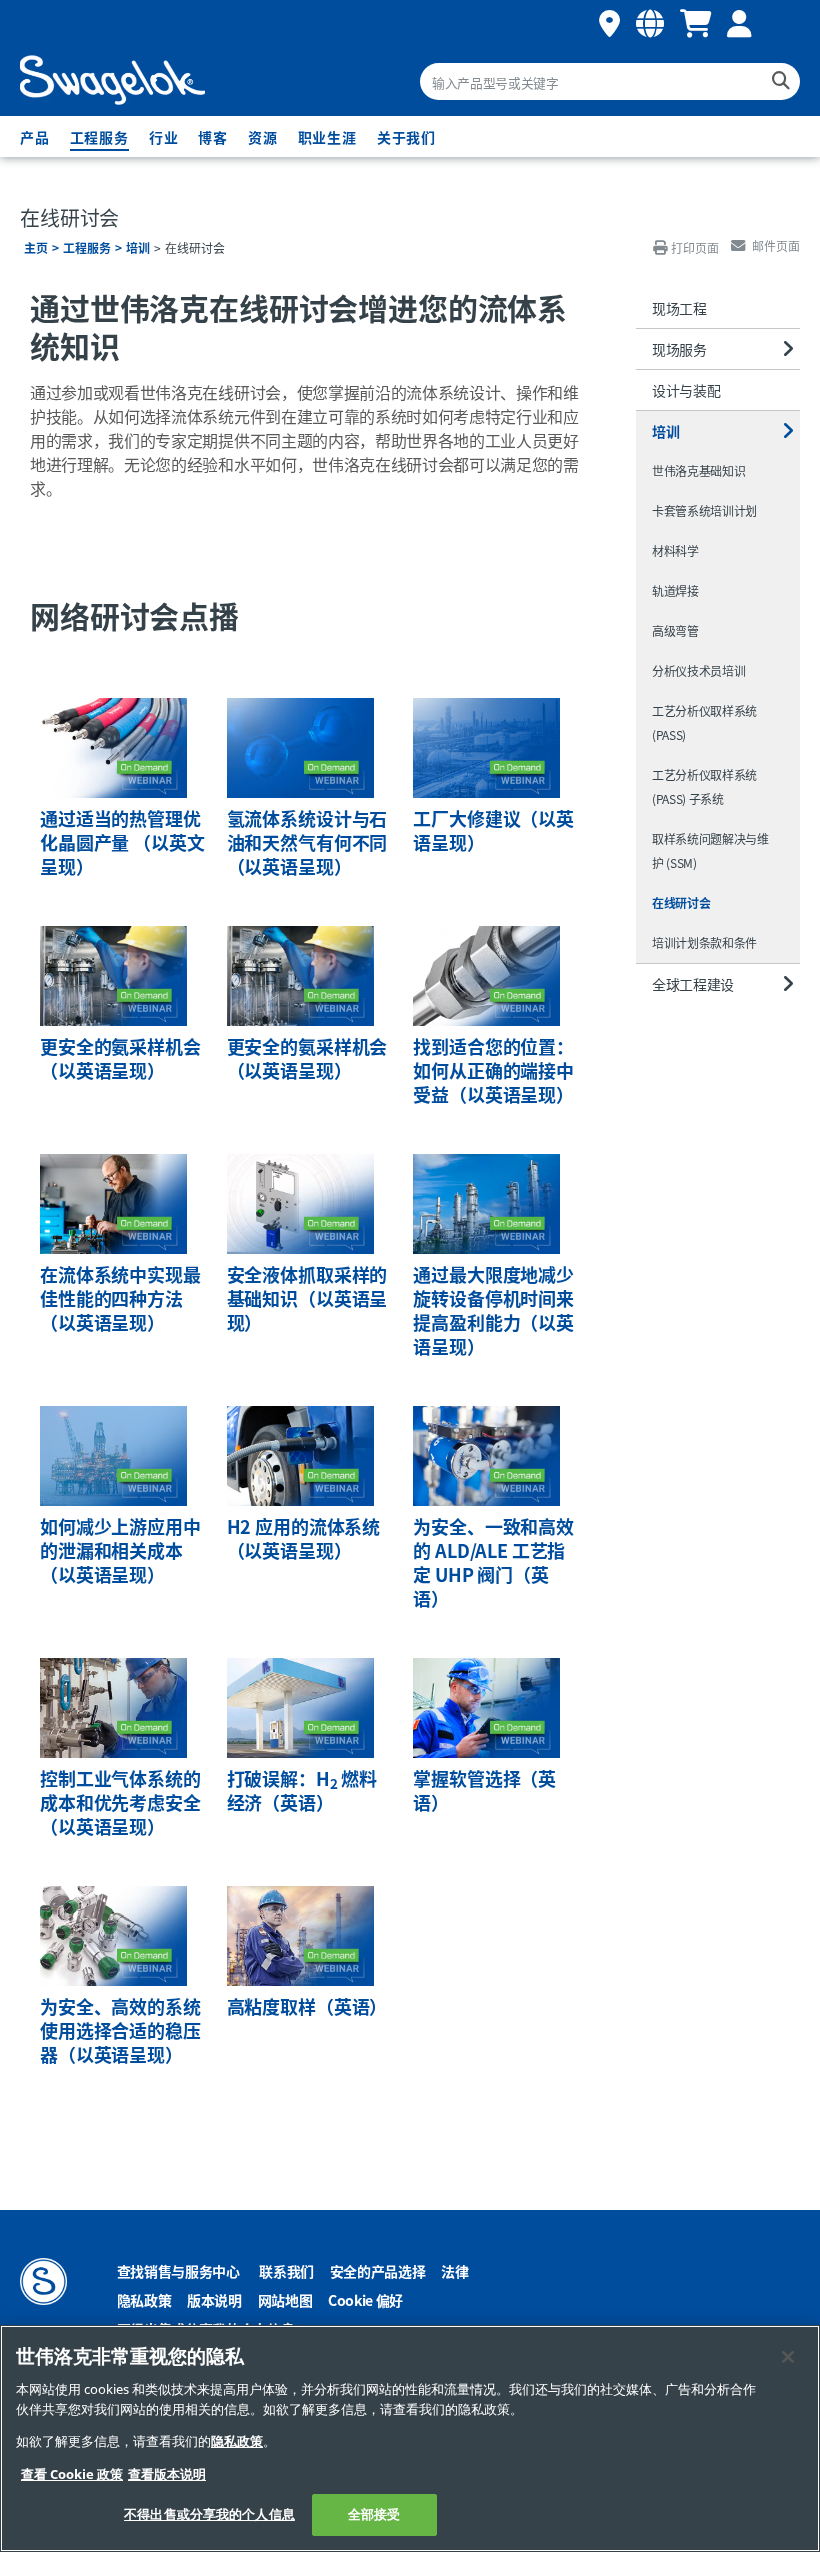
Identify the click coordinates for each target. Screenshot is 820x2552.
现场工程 (679, 308)
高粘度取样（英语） (307, 2006)
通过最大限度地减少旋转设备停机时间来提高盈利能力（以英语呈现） (493, 1310)
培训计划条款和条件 (704, 942)
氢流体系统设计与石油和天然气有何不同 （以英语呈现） (307, 842)
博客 (213, 137)
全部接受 (374, 2514)
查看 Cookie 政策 (72, 2474)
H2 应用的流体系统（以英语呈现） (303, 1538)
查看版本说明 (167, 2474)
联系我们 (286, 2271)
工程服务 (99, 137)
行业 (164, 137)
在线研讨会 (681, 902)
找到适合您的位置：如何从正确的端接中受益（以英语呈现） (493, 1070)
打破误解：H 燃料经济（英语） (302, 1790)
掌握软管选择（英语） (484, 1790)
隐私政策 (144, 2300)
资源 (263, 137)
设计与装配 (686, 390)
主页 (36, 247)
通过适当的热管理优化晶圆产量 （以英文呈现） (122, 842)
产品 (35, 137)
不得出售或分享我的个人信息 (209, 2514)
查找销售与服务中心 (178, 2271)
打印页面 (695, 247)
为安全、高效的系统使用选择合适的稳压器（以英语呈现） (120, 2030)
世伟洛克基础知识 (698, 470)
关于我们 (406, 137)
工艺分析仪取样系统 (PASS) (704, 722)
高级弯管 (675, 630)
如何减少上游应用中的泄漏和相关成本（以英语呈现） (120, 1550)
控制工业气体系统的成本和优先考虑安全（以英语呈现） (120, 1802)
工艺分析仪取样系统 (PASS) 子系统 (704, 786)
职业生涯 (327, 137)
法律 (454, 2271)
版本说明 (214, 2300)
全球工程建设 (693, 984)
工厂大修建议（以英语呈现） (493, 830)
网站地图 (285, 2300)
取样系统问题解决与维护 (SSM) (710, 850)
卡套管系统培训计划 (704, 510)
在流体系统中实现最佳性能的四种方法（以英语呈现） (120, 1298)
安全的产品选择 (378, 2271)
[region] (410, 2438)
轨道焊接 (675, 590)
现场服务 (679, 349)
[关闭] (788, 2357)
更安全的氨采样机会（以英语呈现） (120, 1058)
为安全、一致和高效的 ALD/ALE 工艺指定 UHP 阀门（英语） (493, 1562)
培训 (138, 247)
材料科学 (675, 550)
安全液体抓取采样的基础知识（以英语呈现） (307, 1298)
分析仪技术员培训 (698, 670)
